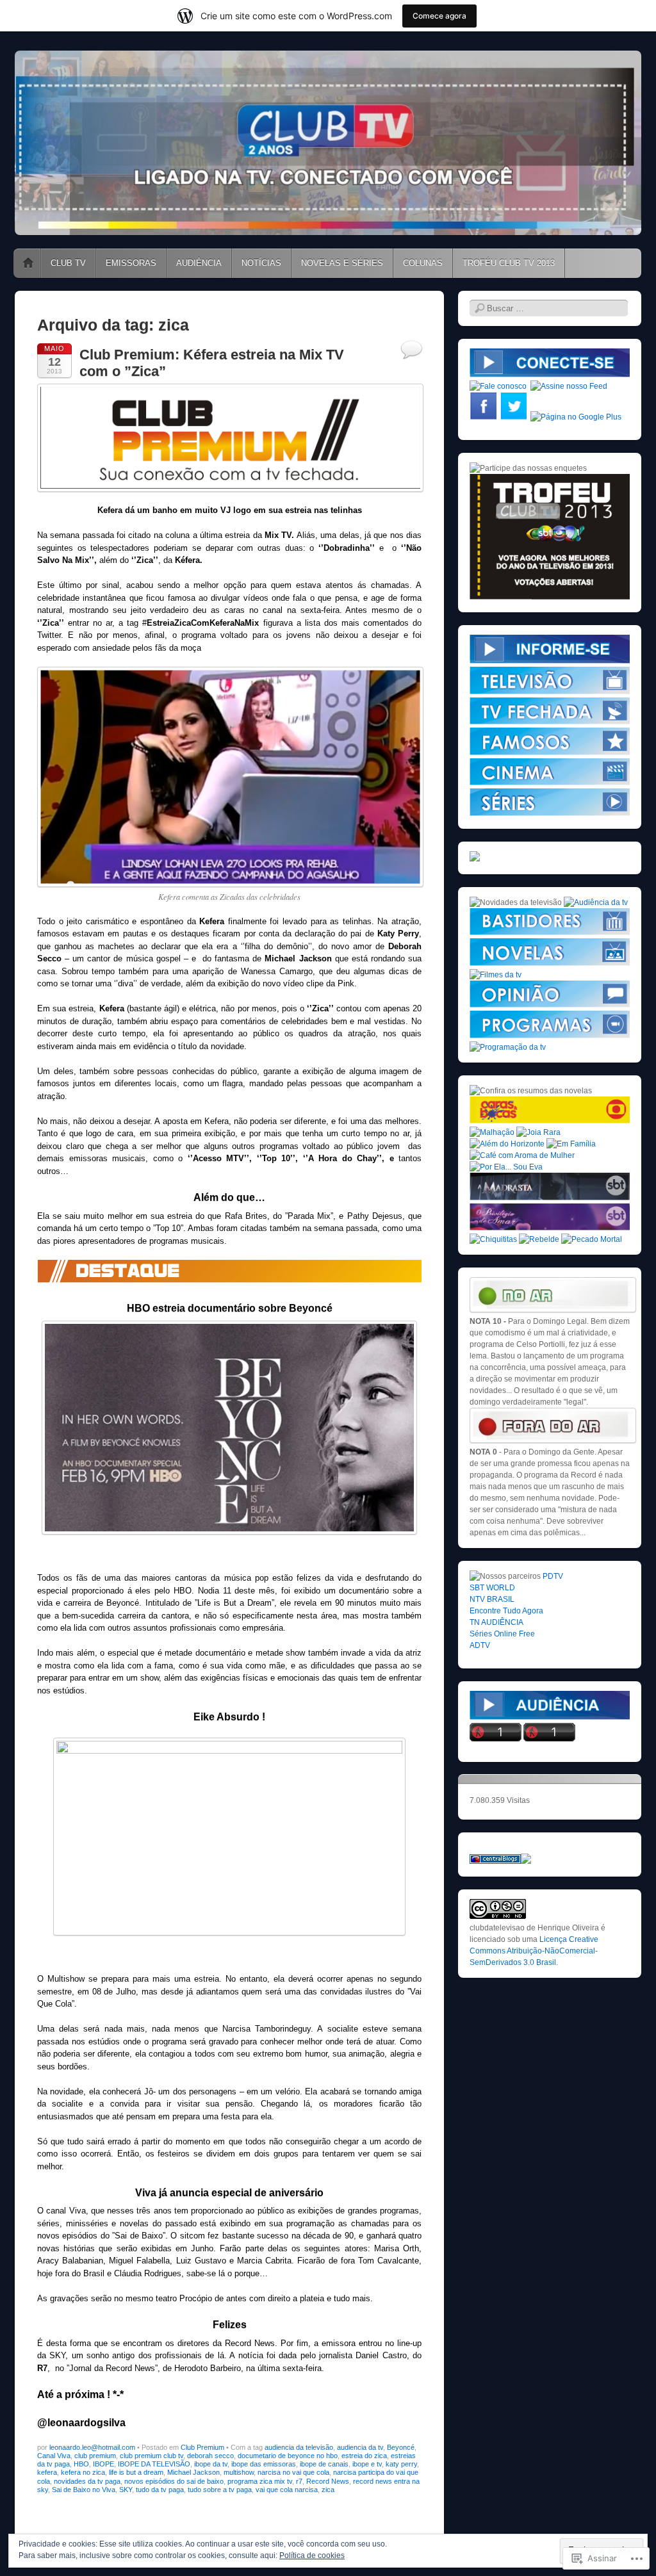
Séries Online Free (502, 1634)
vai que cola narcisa (287, 2490)
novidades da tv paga (87, 2481)
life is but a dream (136, 2472)
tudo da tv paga (160, 2490)
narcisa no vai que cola (293, 2472)
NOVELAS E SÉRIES (342, 263)
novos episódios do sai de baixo (174, 2481)
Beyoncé (401, 2447)
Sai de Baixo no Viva (84, 2490)
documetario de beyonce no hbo (288, 2456)
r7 (299, 2481)
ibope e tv (367, 2464)
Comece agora (439, 16)
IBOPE (103, 2464)
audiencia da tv (360, 2447)
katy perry (401, 2464)
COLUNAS (423, 263)
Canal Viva (54, 2456)
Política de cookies (312, 2556)
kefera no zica (83, 2472)
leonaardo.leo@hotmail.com (92, 2447)
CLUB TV (68, 263)
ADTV (480, 1645)
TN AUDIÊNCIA (496, 1622)
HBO (81, 2464)
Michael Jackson (193, 2472)
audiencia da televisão (299, 2447)
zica (328, 2490)
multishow (239, 2472)
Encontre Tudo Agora (506, 1611)
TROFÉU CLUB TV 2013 (509, 263)
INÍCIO (28, 263)
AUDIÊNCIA (199, 263)
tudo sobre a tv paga (220, 2490)
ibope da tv (211, 2464)
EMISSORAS (131, 263)
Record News (328, 2481)
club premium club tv (152, 2456)
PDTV (553, 1576)
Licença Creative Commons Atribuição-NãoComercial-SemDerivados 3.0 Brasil (534, 1951)
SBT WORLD (492, 1588)
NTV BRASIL (492, 1599)
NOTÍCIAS (261, 263)
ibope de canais (324, 2464)
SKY (126, 2490)
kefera (47, 2472)
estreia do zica (364, 2456)
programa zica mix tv (260, 2481)
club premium (95, 2456)
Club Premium (202, 2447)
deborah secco (210, 2456)
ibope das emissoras (264, 2464)
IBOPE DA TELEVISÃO (154, 2464)
